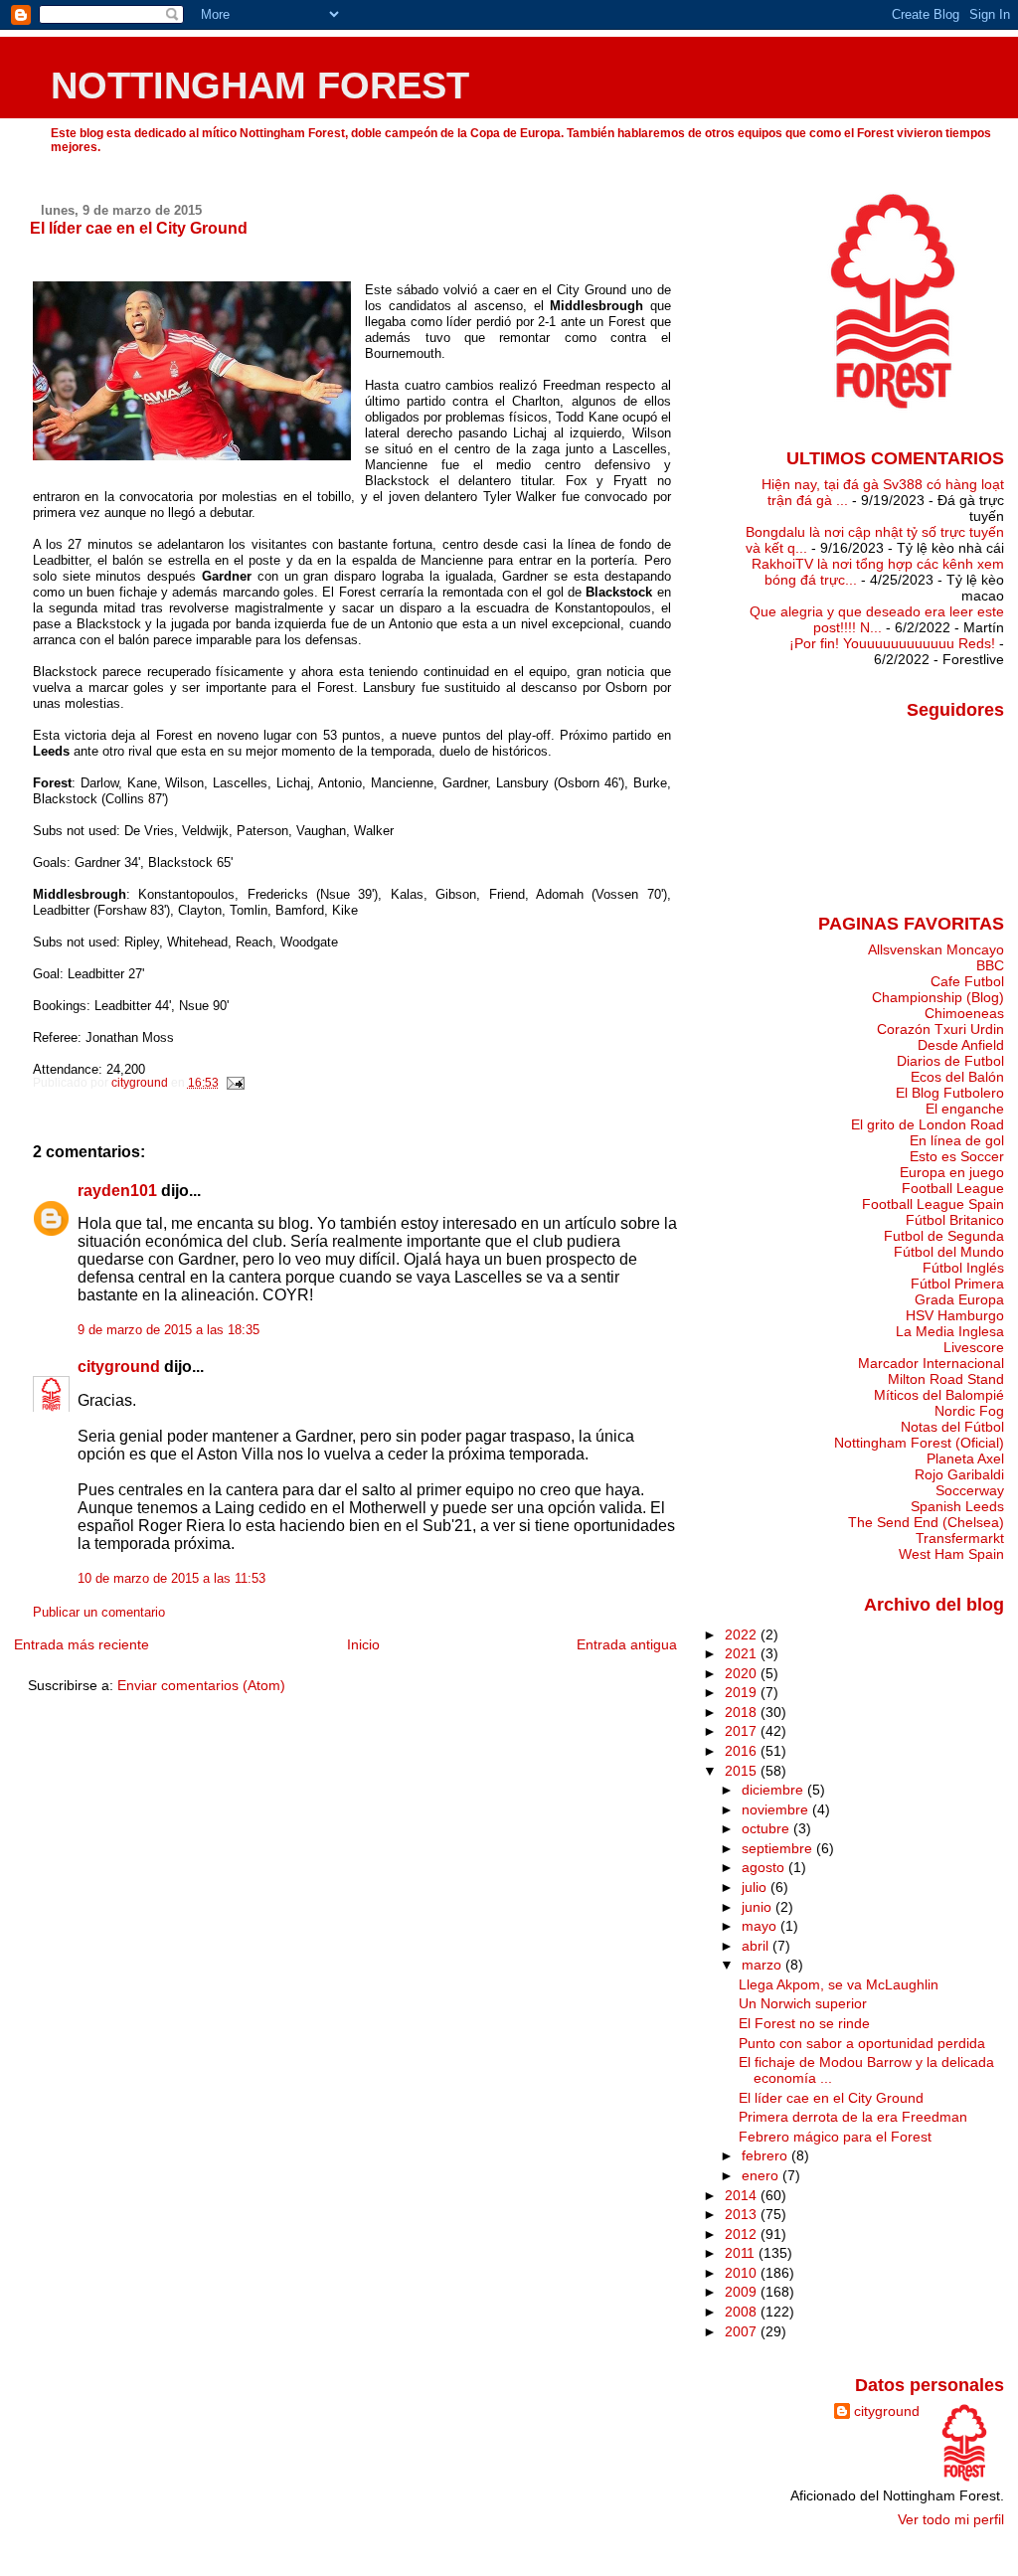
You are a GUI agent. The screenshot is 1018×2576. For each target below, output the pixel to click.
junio (759, 1907)
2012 (743, 2234)
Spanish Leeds (957, 1506)
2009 (743, 2292)
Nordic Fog (969, 1411)
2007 (743, 2331)
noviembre (777, 1809)
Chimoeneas (964, 1013)
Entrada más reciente (82, 1644)
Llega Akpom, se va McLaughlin (839, 1984)
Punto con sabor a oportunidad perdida (862, 2043)
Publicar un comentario (99, 1613)
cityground (119, 1367)
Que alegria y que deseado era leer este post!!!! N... (877, 619)
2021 (743, 1653)
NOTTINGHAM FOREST (260, 85)
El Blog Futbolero (950, 1093)
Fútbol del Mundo (949, 1252)
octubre (767, 1828)
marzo (763, 1965)
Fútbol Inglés (963, 1268)
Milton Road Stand (946, 1379)
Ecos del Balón (957, 1077)
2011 (742, 2253)
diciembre (774, 1790)
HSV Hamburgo (955, 1315)
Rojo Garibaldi (959, 1474)
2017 (743, 1731)
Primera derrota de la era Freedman (853, 2117)
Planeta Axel (965, 1459)
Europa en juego (952, 1172)
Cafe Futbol (967, 981)
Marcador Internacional (931, 1363)
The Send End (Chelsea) (926, 1522)
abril (757, 1946)
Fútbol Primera (957, 1284)
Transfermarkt (960, 1538)
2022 (743, 1634)
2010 (743, 2273)
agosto (765, 1867)
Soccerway (970, 1490)
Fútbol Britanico (955, 1220)
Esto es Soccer (957, 1156)
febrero (766, 2155)
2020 (743, 1673)
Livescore (974, 1347)
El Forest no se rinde (804, 2023)
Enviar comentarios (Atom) (201, 1685)
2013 (743, 2214)
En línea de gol (957, 1140)
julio (756, 1887)
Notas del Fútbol (952, 1427)
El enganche (965, 1109)
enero (762, 2175)
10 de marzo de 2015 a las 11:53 (171, 1579)
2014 (743, 2195)
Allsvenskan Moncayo (936, 949)
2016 (743, 1751)
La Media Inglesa (950, 1331)
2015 (743, 1771)
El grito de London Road (928, 1124)
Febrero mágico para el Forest (835, 2137)
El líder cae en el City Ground (831, 2098)
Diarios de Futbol (950, 1061)
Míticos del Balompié (939, 1395)
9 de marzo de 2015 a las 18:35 (169, 1330)
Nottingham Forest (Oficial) (919, 1443)
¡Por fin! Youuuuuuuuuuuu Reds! (892, 643)
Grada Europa (959, 1299)
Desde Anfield (961, 1045)
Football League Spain (933, 1204)
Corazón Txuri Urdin (940, 1029)
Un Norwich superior (803, 2003)
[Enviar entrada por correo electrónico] (235, 1083)
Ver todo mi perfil (951, 2519)
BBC (990, 965)
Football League (953, 1188)
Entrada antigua (627, 1644)
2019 (743, 1692)
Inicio (363, 1644)
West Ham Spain (951, 1554)
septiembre (779, 1848)
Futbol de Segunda (944, 1236)
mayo (761, 1926)
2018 (743, 1712)
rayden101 (117, 1191)
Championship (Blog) (938, 997)
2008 (743, 2312)
